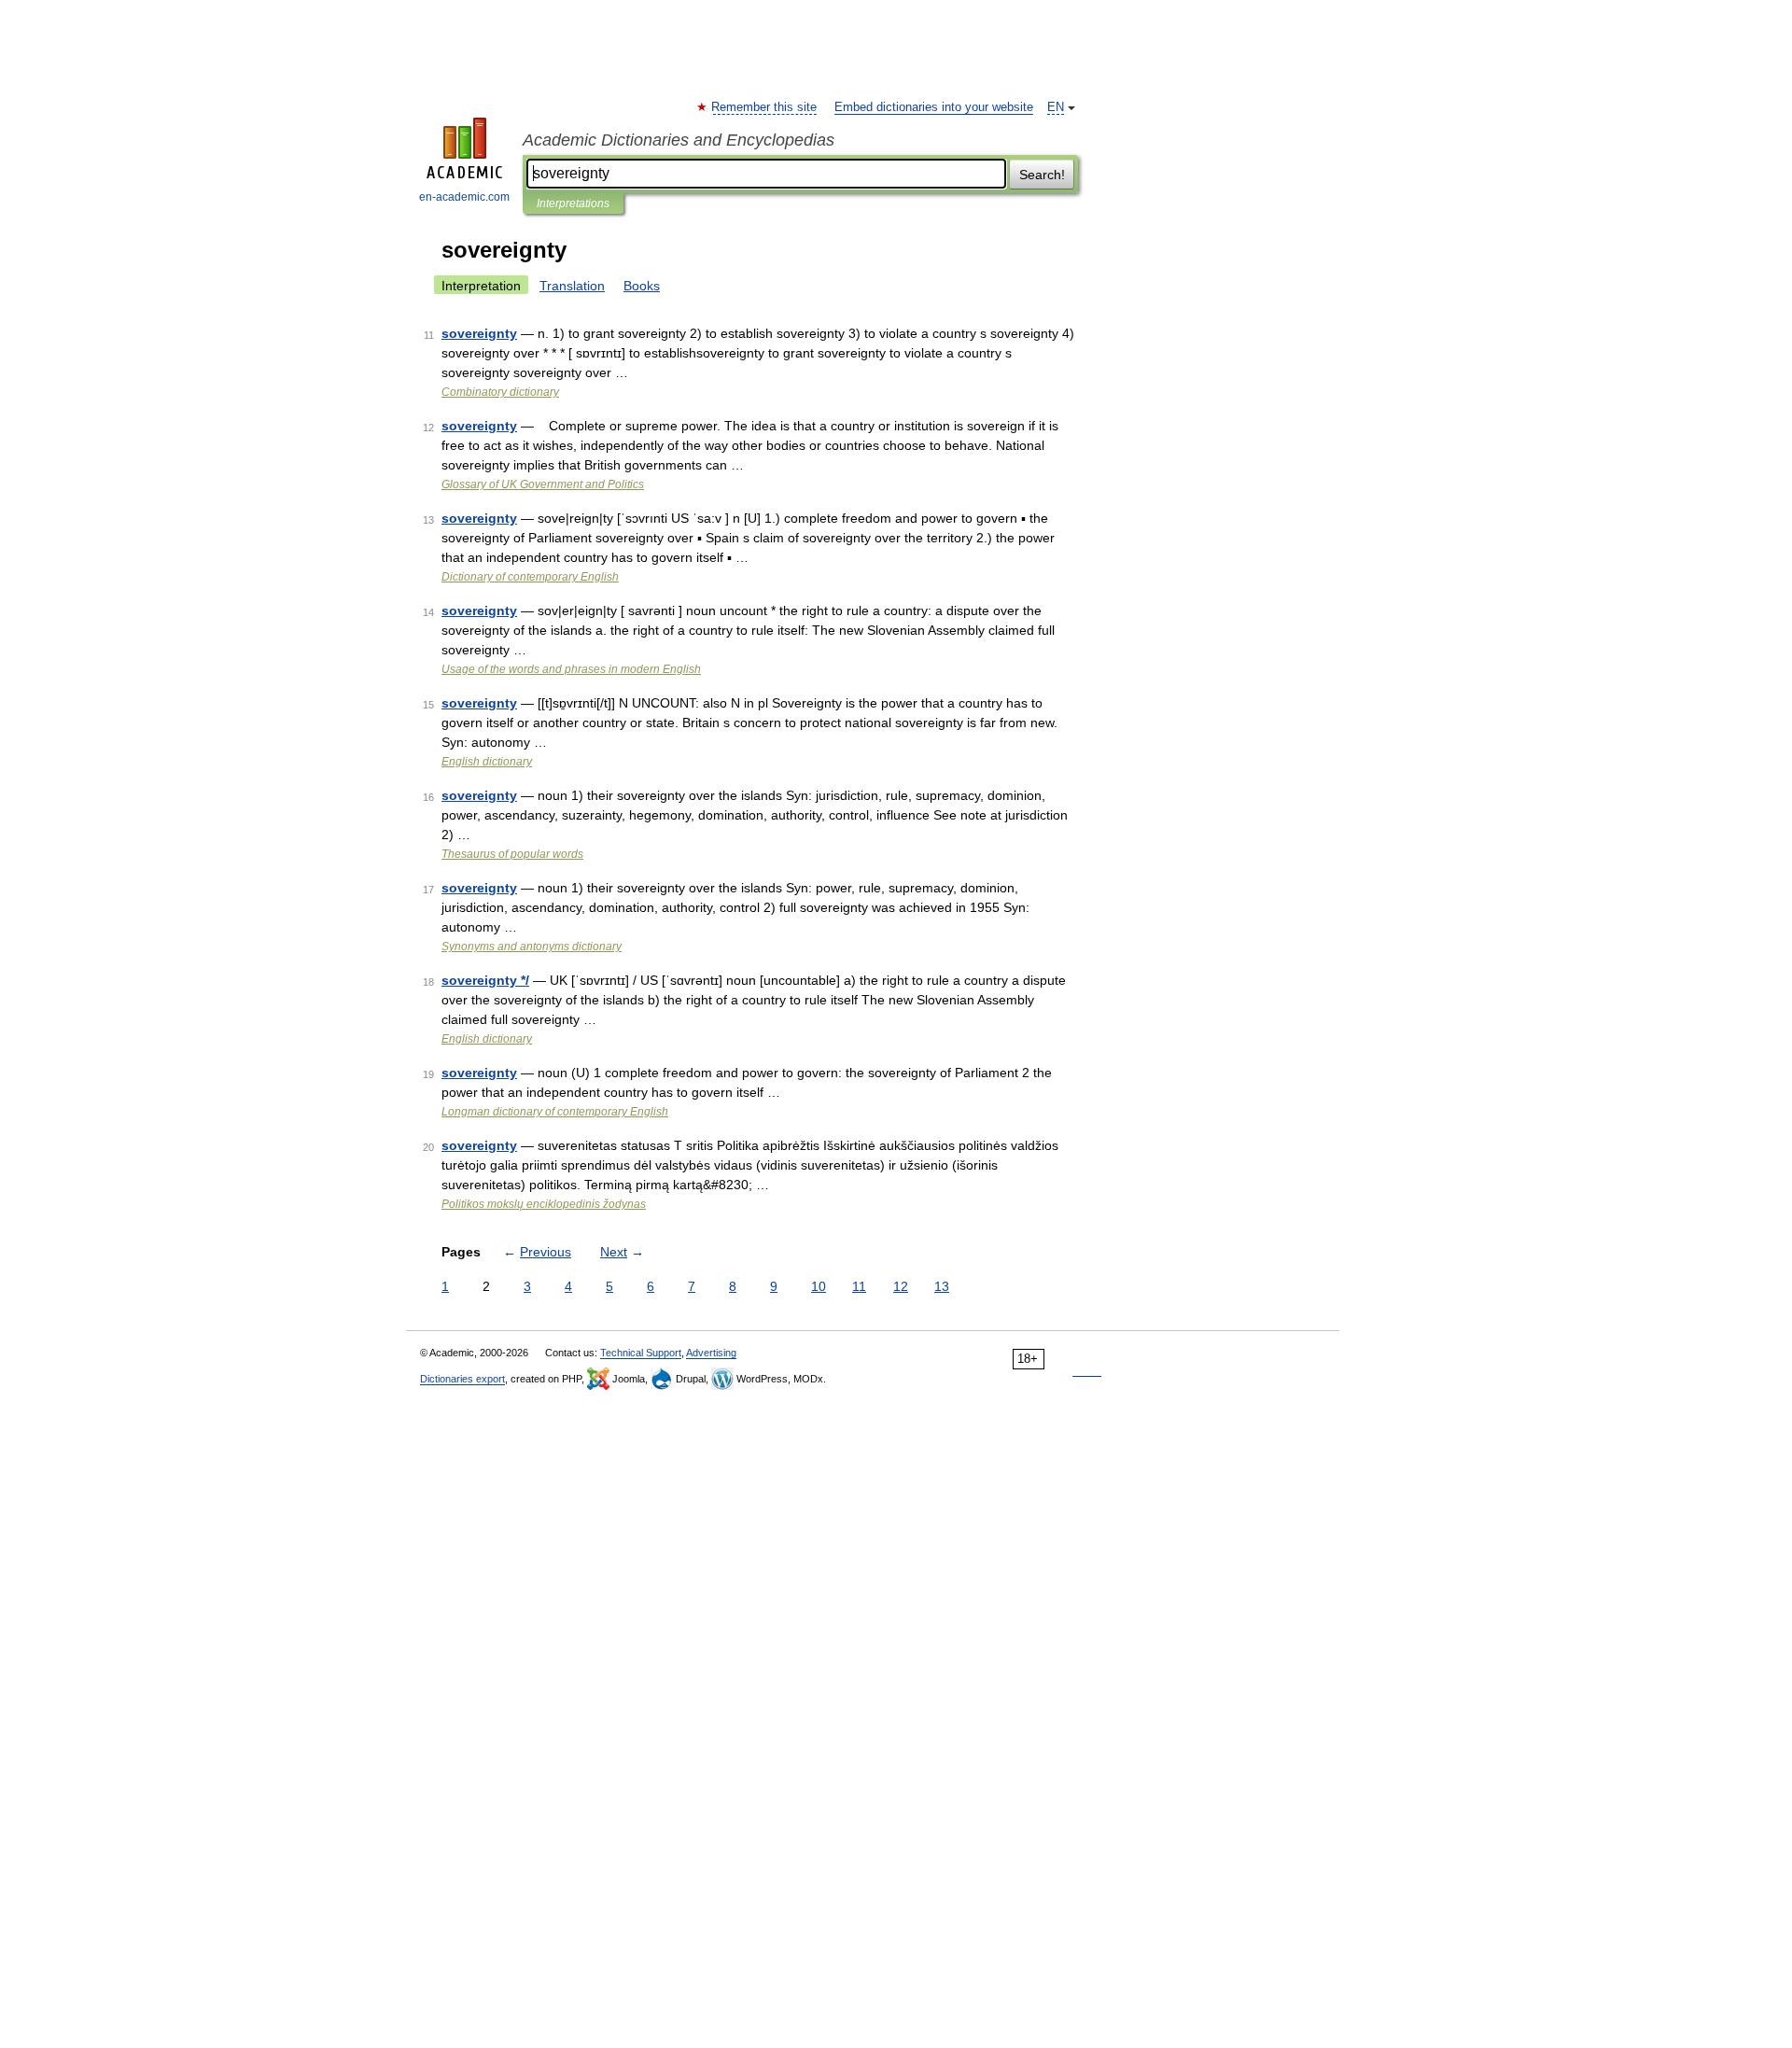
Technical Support (641, 1353)
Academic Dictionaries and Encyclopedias (679, 140)
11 (859, 1286)
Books (642, 286)
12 (901, 1286)
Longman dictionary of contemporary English (555, 1112)
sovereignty (479, 333)
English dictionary (487, 762)
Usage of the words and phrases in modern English (571, 669)
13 (942, 1286)
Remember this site (765, 107)
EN (1056, 107)
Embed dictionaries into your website (934, 107)
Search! (1042, 175)
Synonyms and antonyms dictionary (532, 947)
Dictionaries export (462, 1379)
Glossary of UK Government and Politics (543, 484)
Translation (572, 286)
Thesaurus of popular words (512, 854)
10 (819, 1286)
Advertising (711, 1353)
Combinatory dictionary (500, 392)
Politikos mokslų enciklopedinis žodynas (544, 1204)
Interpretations (573, 203)
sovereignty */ (485, 980)
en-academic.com (464, 197)
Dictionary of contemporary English (530, 577)
